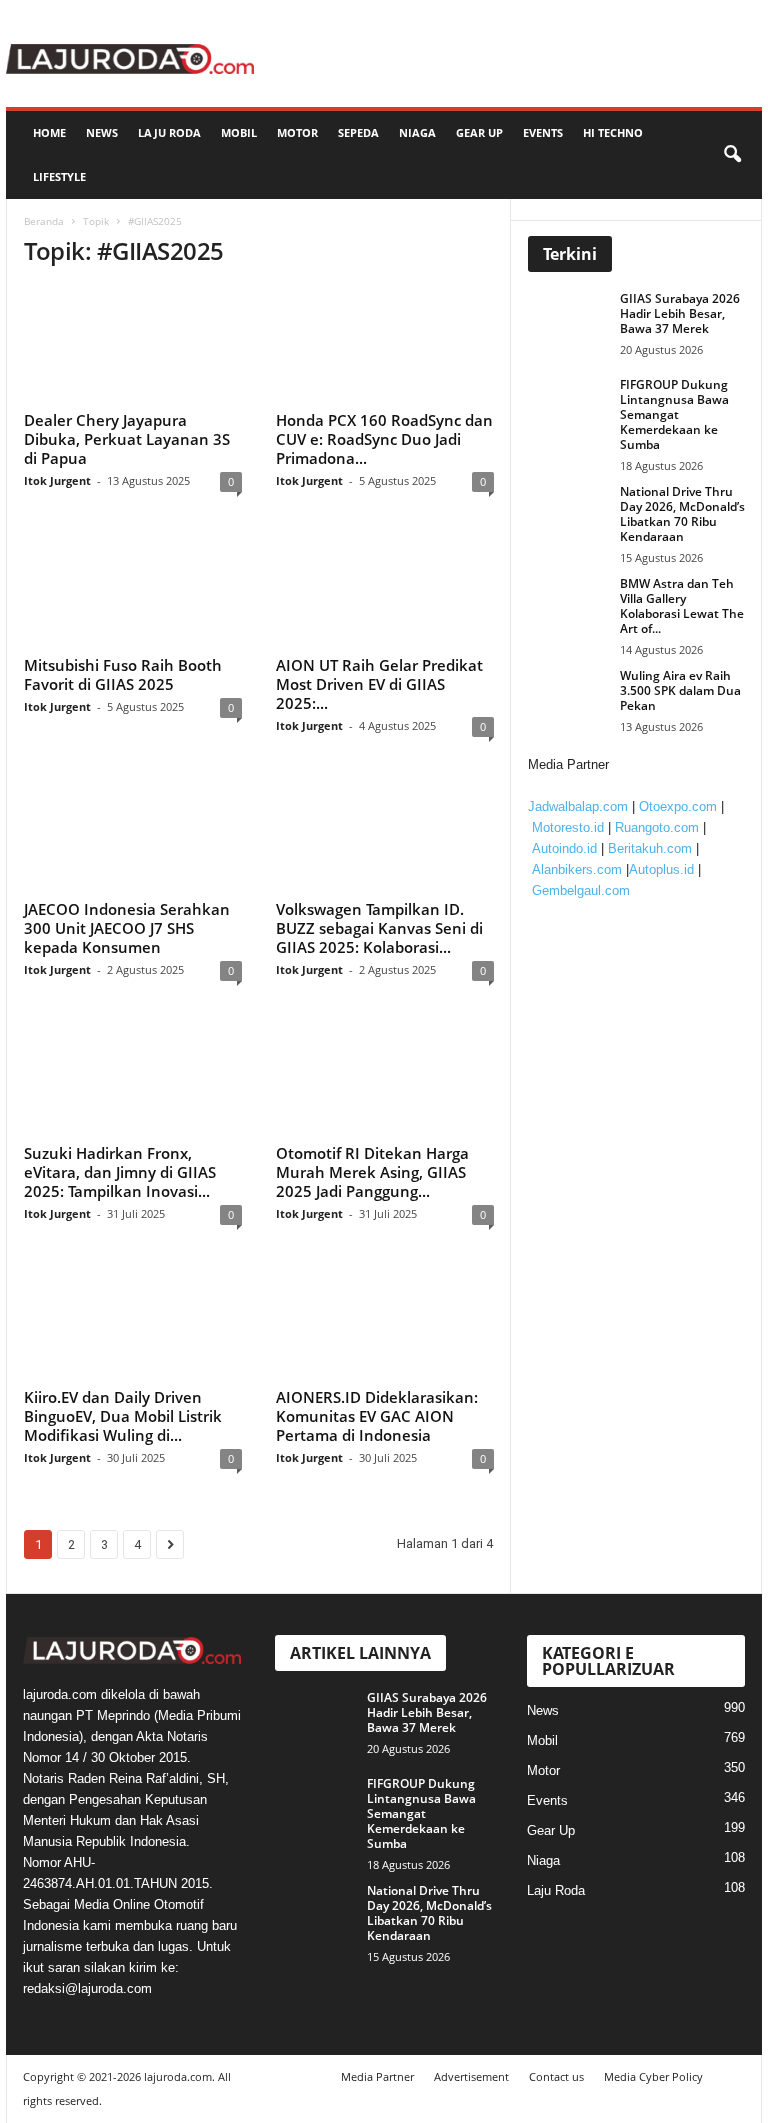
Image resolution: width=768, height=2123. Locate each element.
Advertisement (471, 2076)
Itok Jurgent (57, 480)
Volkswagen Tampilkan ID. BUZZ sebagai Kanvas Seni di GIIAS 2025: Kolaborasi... (379, 928)
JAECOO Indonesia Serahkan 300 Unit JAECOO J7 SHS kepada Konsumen (127, 928)
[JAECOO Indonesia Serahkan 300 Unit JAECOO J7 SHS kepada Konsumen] (133, 834)
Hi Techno (613, 132)
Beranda (44, 221)
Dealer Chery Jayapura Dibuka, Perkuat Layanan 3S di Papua (127, 439)
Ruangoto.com (657, 827)
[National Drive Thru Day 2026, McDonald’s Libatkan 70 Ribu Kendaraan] (573, 514)
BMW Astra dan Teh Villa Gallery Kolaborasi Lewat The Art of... (682, 606)
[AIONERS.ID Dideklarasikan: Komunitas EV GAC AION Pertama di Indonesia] (385, 1322)
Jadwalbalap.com (578, 806)
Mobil (239, 132)
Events (543, 132)
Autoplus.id (661, 869)
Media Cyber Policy (653, 2076)
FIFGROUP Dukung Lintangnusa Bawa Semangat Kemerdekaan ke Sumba (674, 414)
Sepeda (358, 132)
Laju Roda (169, 132)
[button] (732, 155)
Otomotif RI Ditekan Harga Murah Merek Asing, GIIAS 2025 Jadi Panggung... (372, 1172)
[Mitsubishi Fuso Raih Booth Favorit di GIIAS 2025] (133, 589)
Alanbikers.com (577, 869)
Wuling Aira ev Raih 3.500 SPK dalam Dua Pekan (680, 690)
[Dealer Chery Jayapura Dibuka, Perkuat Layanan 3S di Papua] (133, 345)
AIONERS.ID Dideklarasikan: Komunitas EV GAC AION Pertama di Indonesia (377, 1416)
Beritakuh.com (650, 848)
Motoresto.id (568, 827)
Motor (297, 132)
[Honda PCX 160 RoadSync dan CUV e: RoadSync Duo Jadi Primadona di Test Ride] (385, 345)
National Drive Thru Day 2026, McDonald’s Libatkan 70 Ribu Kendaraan (682, 514)
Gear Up (479, 132)
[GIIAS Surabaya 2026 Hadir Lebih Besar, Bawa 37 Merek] (573, 321)
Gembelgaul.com (581, 890)
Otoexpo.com (678, 806)
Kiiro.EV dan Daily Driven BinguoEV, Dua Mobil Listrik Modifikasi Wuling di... (123, 1416)
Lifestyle (59, 176)
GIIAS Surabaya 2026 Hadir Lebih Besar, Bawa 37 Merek (680, 313)
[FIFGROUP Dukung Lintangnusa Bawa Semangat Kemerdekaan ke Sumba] (573, 407)
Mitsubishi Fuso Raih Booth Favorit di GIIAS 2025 (123, 674)
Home (49, 132)
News (102, 132)
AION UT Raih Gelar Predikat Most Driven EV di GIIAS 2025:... (379, 684)
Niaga (417, 132)
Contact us (556, 2076)
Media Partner (377, 2076)
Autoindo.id (564, 848)
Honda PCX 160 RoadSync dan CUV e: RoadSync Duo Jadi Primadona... (384, 439)
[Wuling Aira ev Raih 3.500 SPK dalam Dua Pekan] (573, 698)
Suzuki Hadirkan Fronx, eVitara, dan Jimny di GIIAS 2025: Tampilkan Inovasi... (120, 1172)
